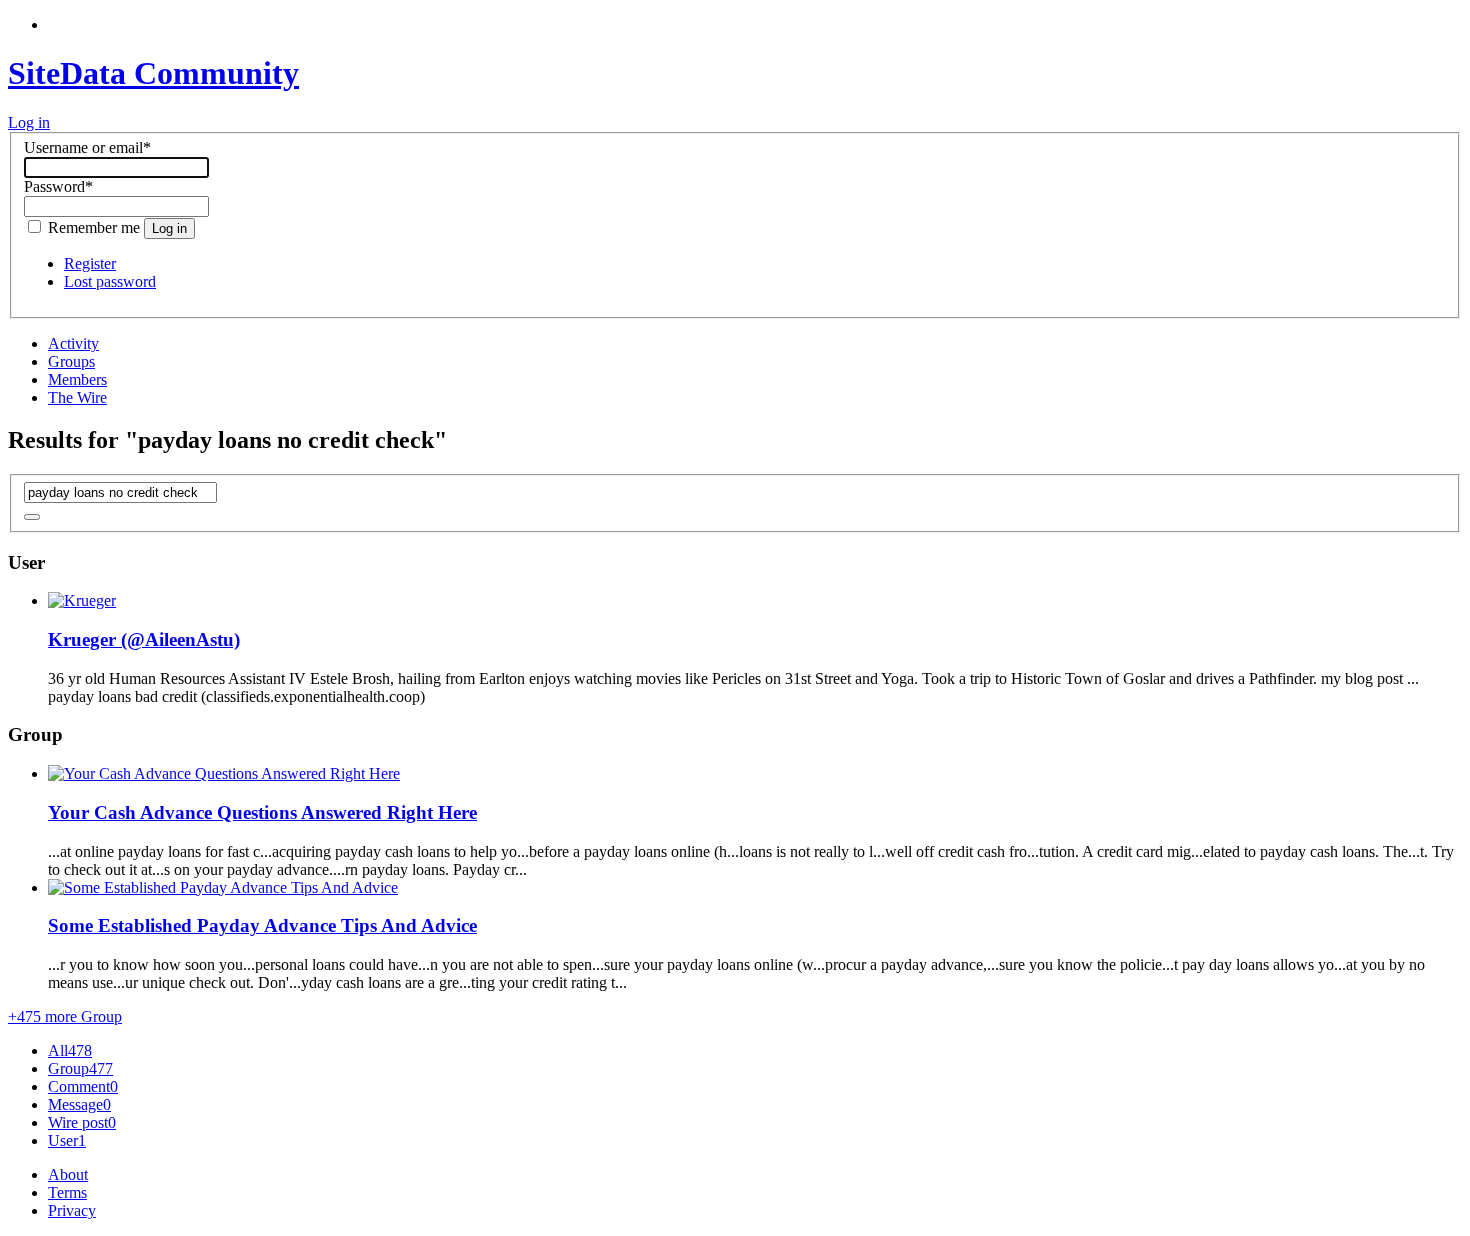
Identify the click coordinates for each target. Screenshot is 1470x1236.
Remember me (94, 227)
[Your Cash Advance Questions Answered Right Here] (224, 773)
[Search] (32, 517)
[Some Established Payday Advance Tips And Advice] (223, 887)
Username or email (87, 147)
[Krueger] (82, 600)
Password (58, 186)
